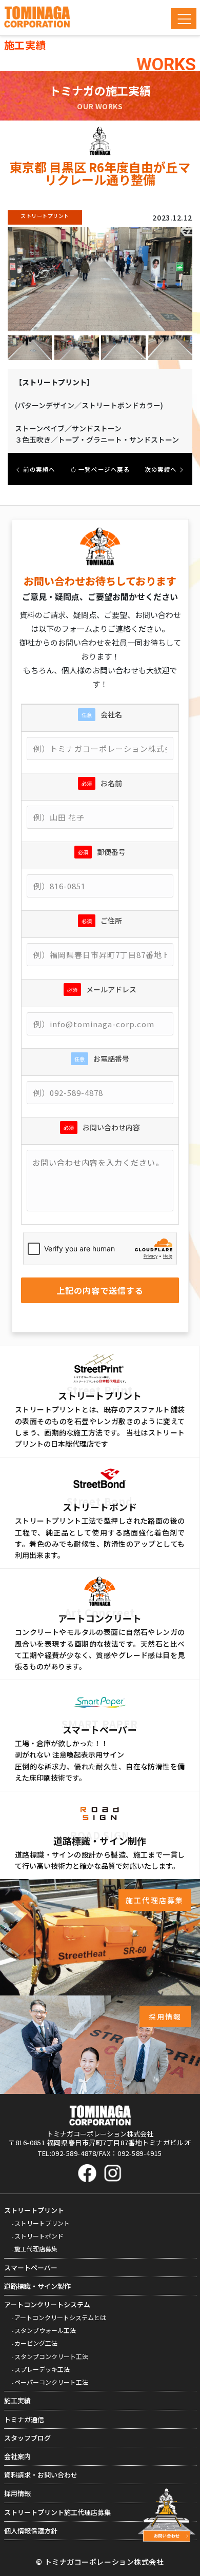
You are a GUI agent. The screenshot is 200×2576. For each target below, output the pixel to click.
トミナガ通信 (24, 2419)
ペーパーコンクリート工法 (51, 2382)
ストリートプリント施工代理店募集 (57, 2512)
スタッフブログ (27, 2438)
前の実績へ (38, 469)
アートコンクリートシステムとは (60, 2317)
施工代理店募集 (36, 2249)
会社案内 (17, 2456)
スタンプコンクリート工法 (51, 2356)
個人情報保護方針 (31, 2531)
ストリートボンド (39, 2236)
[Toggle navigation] (184, 19)
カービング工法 (36, 2343)
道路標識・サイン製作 (37, 2286)
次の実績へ (162, 469)
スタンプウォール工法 (45, 2330)
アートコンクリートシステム (47, 2304)
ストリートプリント (34, 2210)
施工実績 (17, 2400)
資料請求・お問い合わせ (41, 2475)
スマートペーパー (31, 2268)
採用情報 (17, 2493)
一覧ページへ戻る (103, 469)
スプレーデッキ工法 (42, 2369)
